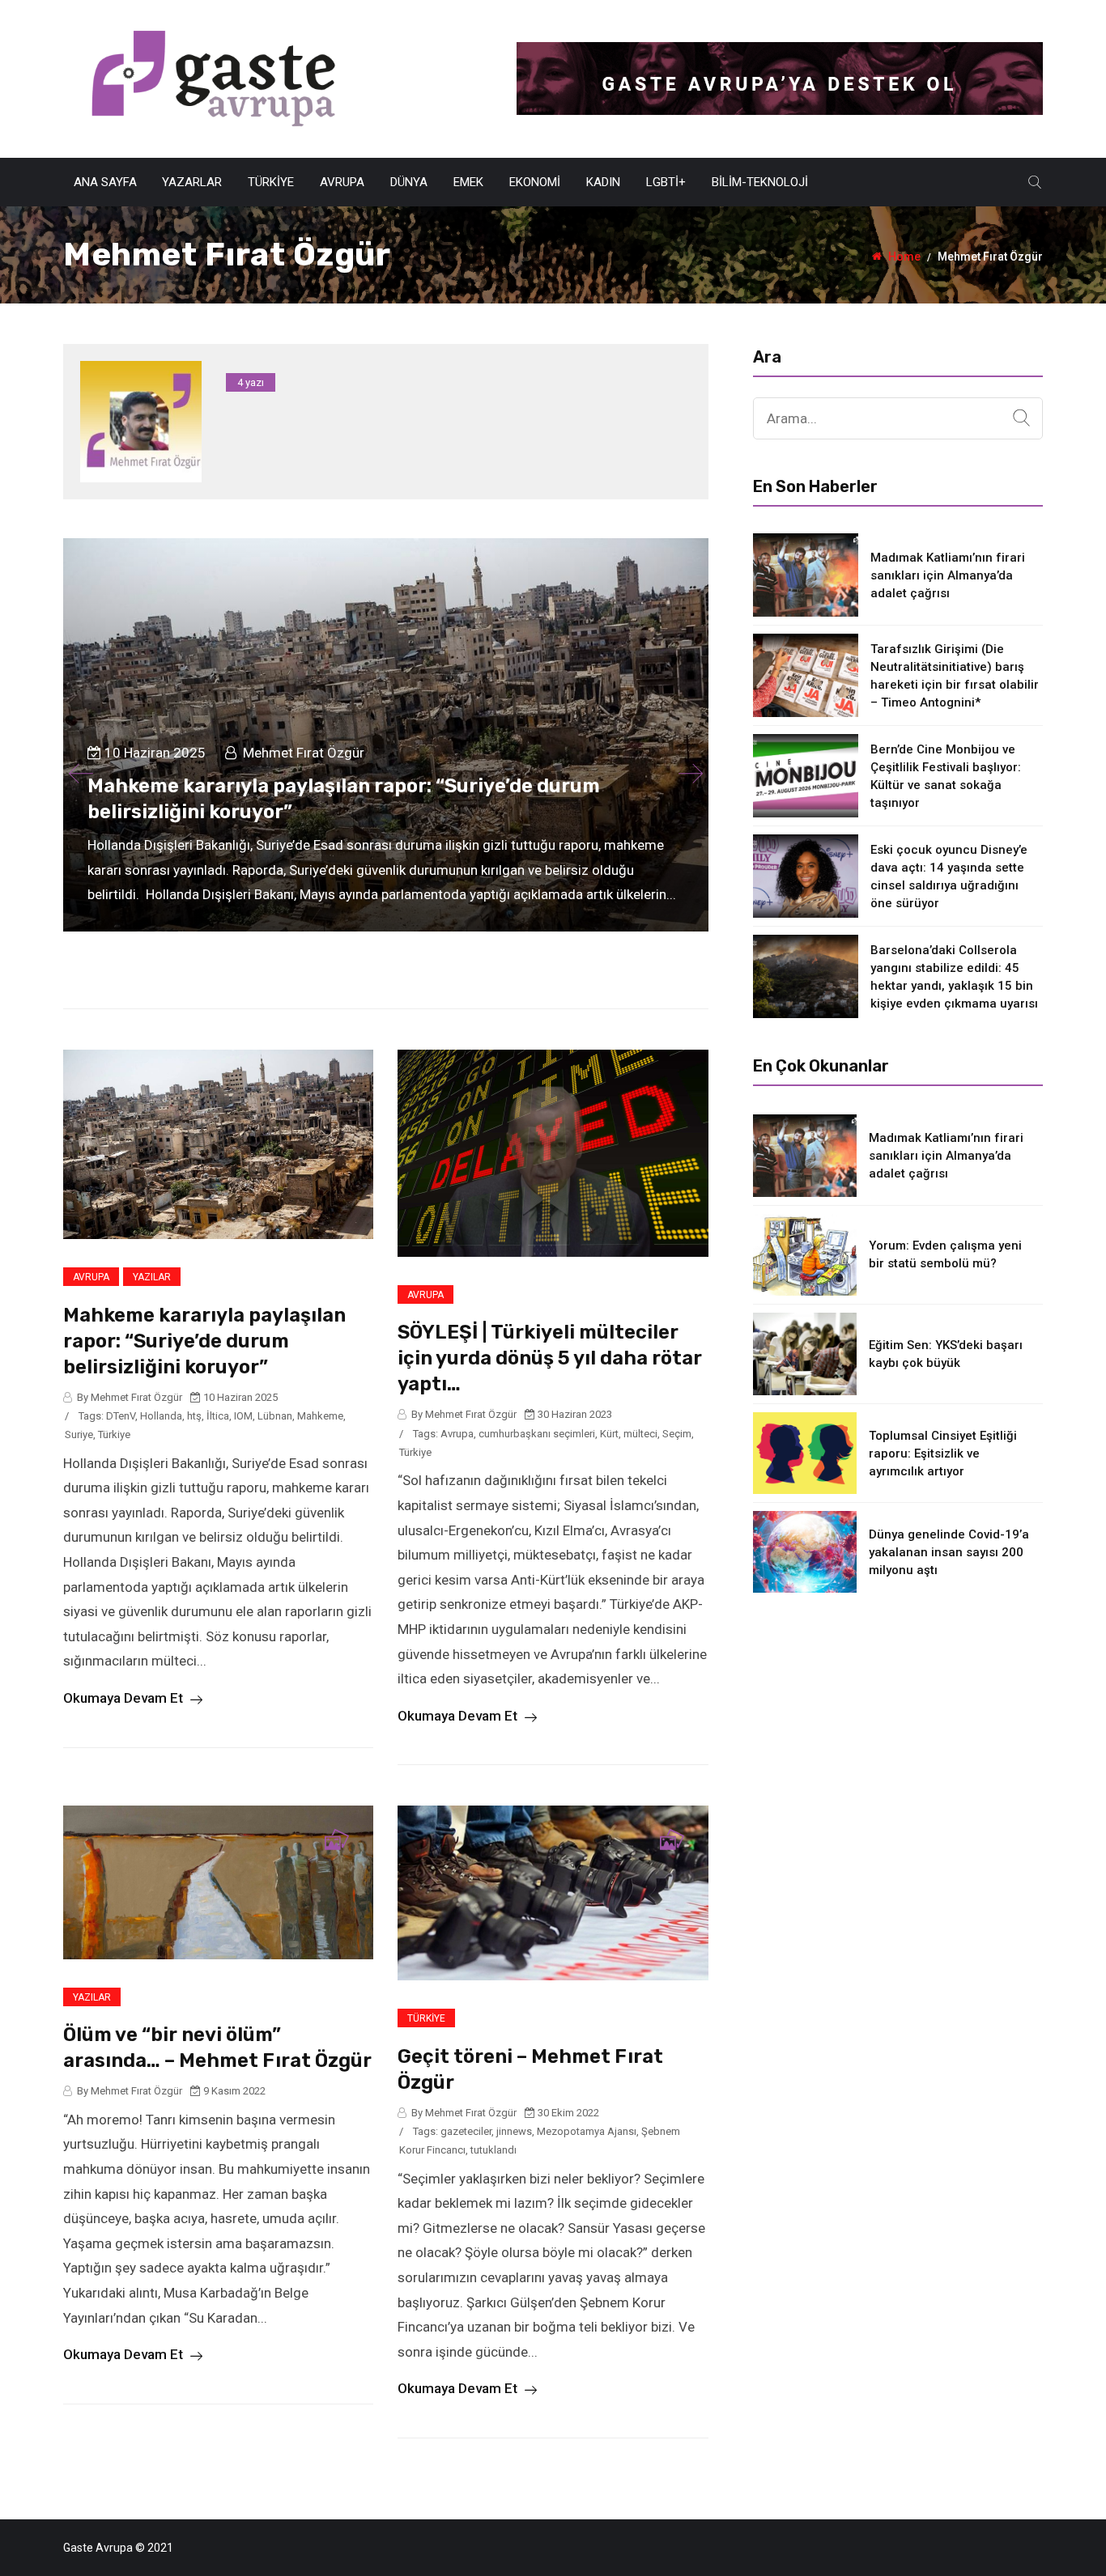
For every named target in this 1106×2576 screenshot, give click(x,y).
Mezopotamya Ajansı (587, 2131)
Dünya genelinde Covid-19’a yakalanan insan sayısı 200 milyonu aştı (949, 1552)
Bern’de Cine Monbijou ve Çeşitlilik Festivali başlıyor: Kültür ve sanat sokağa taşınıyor (946, 776)
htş (194, 1416)
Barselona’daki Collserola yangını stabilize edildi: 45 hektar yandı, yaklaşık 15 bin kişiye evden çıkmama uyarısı (954, 977)
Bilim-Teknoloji (760, 182)
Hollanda (161, 1416)
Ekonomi (535, 182)
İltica (218, 1416)
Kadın (603, 182)
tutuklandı (493, 2150)
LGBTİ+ (666, 182)
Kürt (609, 1434)
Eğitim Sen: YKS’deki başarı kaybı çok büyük (946, 1354)
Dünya (409, 182)
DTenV (121, 1416)
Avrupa (342, 182)
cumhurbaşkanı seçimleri (537, 1434)
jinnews (514, 2131)
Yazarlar (192, 182)
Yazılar (152, 1277)
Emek (468, 182)
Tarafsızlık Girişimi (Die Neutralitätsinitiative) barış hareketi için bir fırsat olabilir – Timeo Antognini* (955, 676)
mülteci (640, 1434)
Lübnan (275, 1416)
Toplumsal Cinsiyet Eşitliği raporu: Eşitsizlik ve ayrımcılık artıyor (943, 1454)
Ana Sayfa (105, 182)
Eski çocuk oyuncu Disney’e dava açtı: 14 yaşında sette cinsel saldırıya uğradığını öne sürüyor (949, 876)
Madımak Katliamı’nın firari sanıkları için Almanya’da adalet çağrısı (948, 575)
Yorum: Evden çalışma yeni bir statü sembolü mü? (945, 1254)
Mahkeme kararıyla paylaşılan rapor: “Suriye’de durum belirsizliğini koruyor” (204, 1341)
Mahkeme (320, 1416)
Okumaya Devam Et (125, 1698)
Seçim (677, 1434)
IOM (243, 1416)
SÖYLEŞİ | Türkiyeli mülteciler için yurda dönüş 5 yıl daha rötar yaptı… (550, 1358)
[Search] (1021, 418)
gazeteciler (466, 2131)
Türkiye (271, 182)
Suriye (79, 1434)
